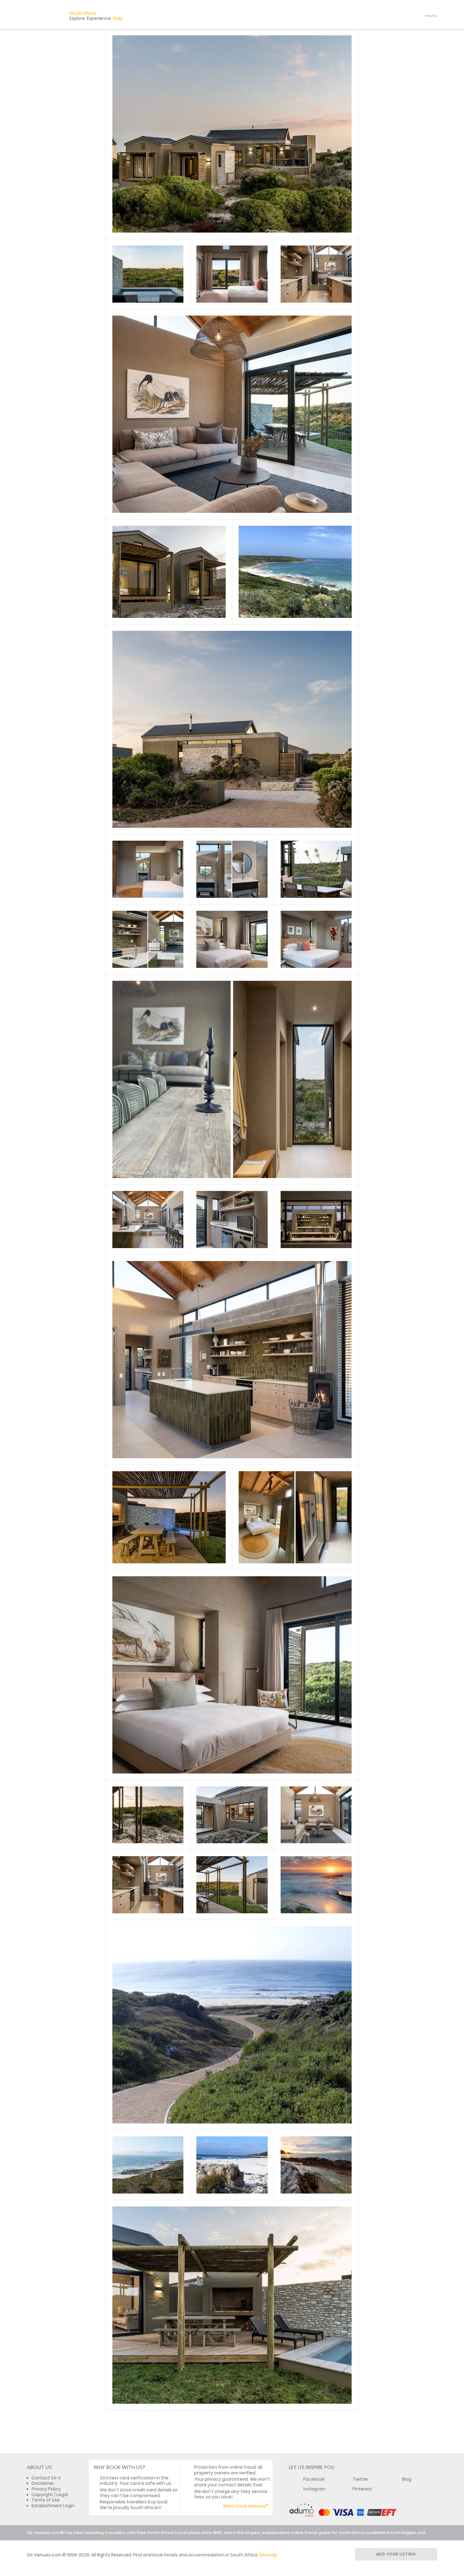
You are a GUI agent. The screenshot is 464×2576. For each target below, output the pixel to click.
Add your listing (396, 2554)
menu (419, 16)
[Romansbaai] (316, 1885)
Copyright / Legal (50, 2495)
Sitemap (268, 2555)
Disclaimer (43, 2483)
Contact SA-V (46, 2478)
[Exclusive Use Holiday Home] (148, 274)
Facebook (314, 2479)
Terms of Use (46, 2500)
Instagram (314, 2489)
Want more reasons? (246, 2506)
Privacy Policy (46, 2489)
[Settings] (404, 16)
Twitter (360, 2479)
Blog (407, 2479)
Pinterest (362, 2489)
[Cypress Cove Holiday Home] (232, 134)
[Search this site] (382, 16)
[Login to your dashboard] (393, 16)
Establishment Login (53, 2506)
